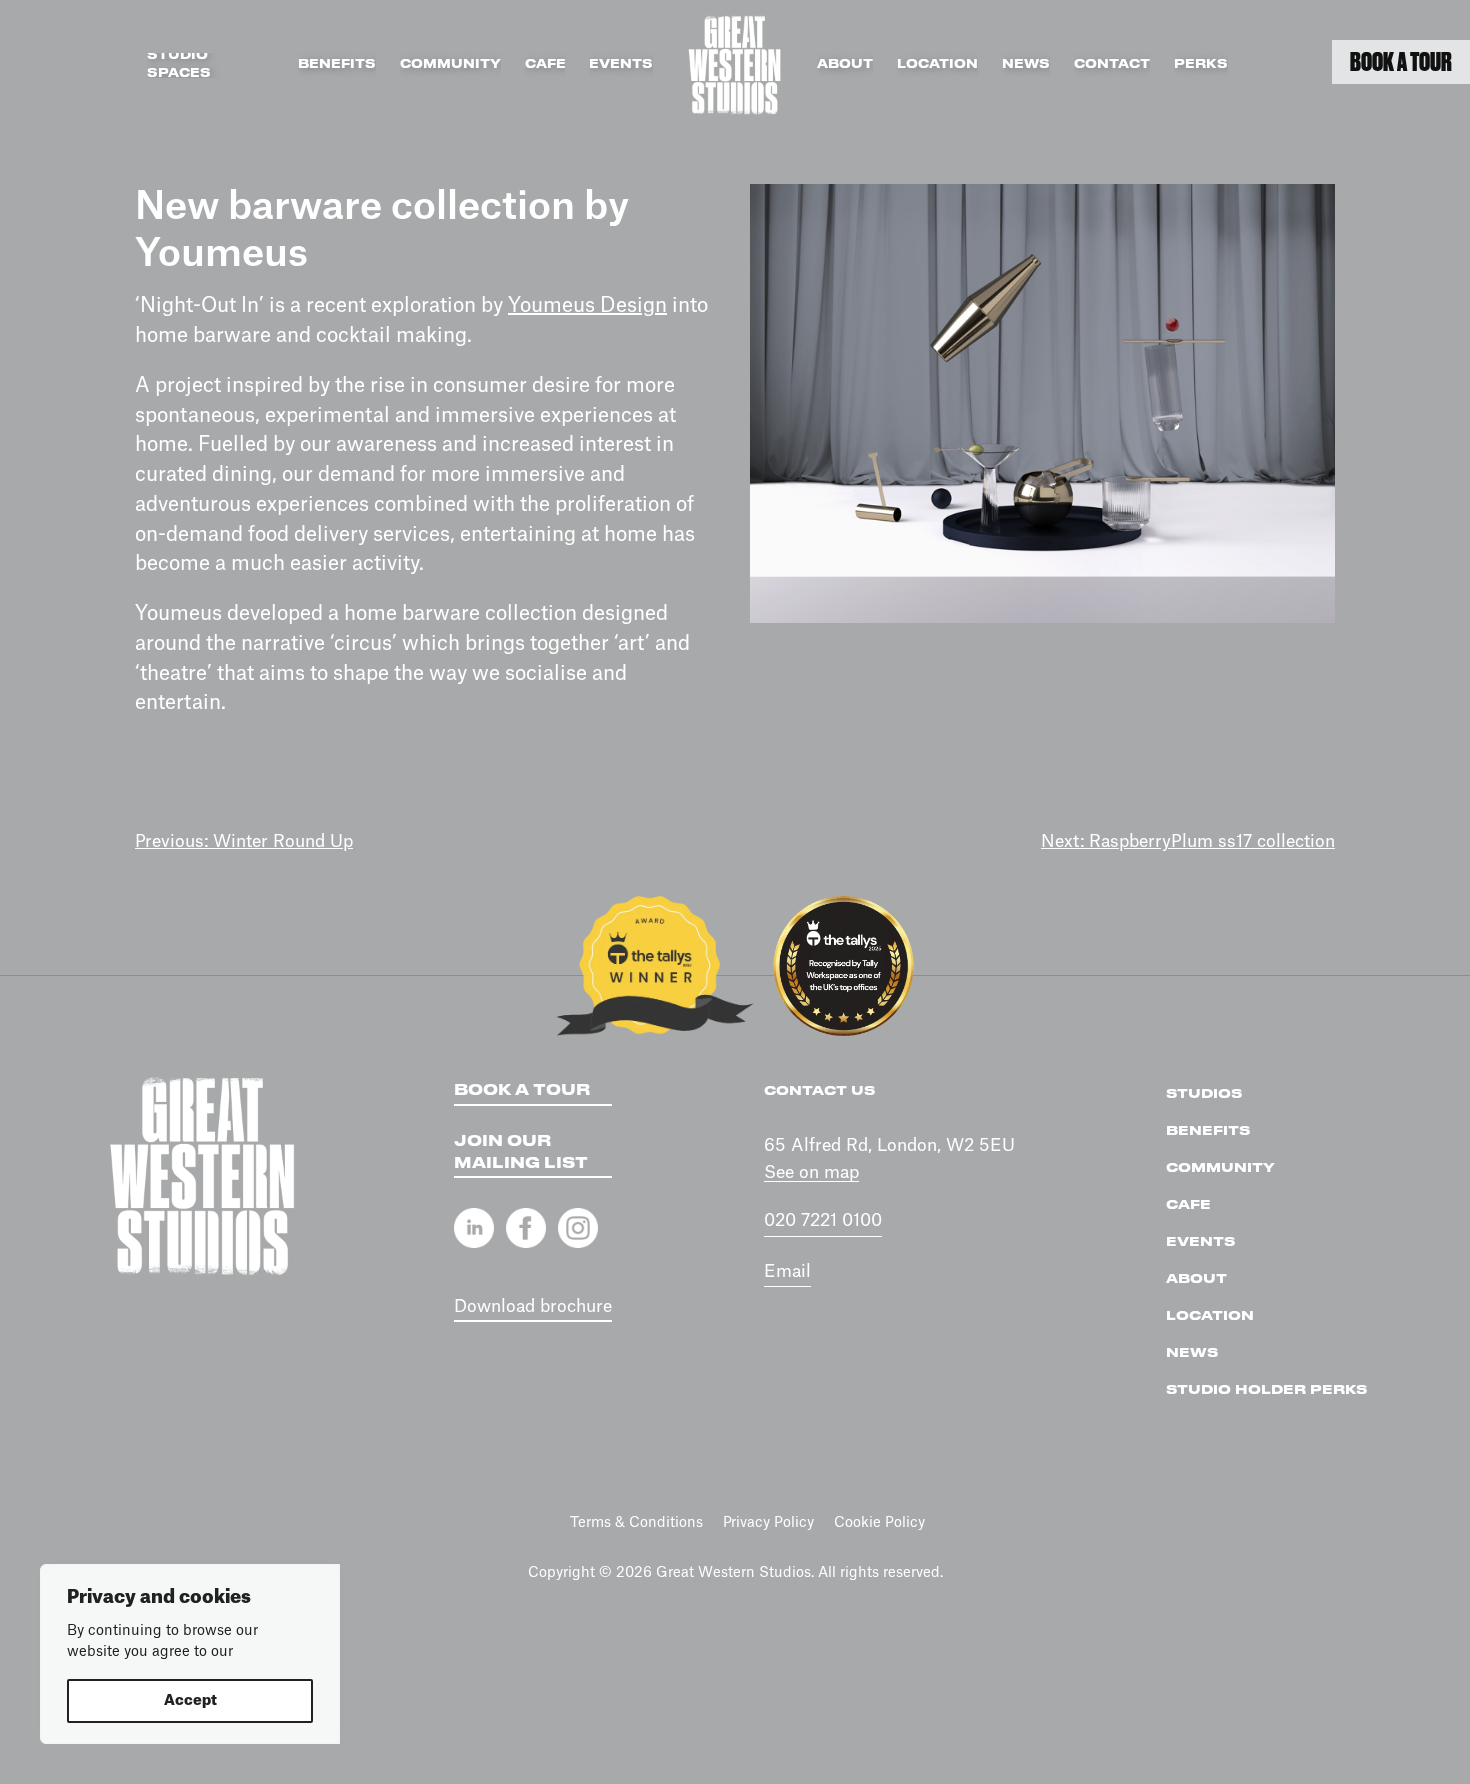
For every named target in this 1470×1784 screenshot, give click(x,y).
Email (787, 1271)
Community (450, 64)
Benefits (337, 64)
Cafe (545, 64)
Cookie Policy (879, 1523)
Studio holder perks (1266, 1390)
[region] (190, 1654)
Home (735, 65)
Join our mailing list (521, 1153)
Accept (190, 1701)
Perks (1201, 64)
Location (937, 64)
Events (621, 64)
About (845, 64)
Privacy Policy (768, 1523)
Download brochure (533, 1306)
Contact (1112, 64)
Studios (1204, 1094)
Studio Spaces (179, 65)
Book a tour (522, 1091)
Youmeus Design (587, 306)
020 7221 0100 (823, 1220)
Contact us (819, 1091)
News (1026, 64)
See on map (811, 1172)
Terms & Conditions (636, 1523)
